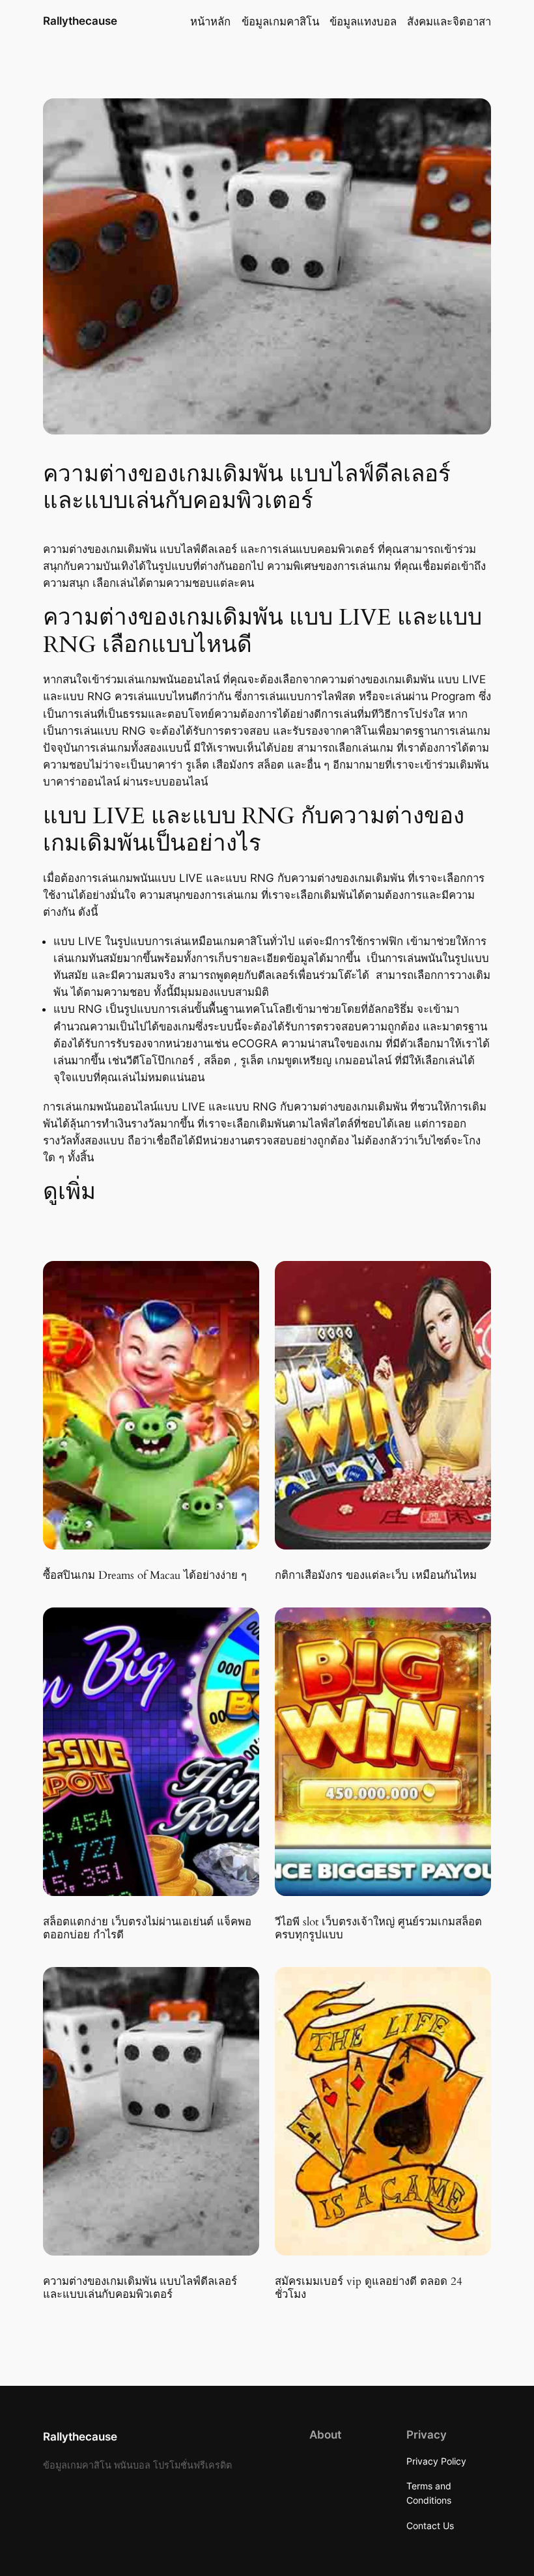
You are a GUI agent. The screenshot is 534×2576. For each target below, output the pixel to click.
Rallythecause (80, 21)
